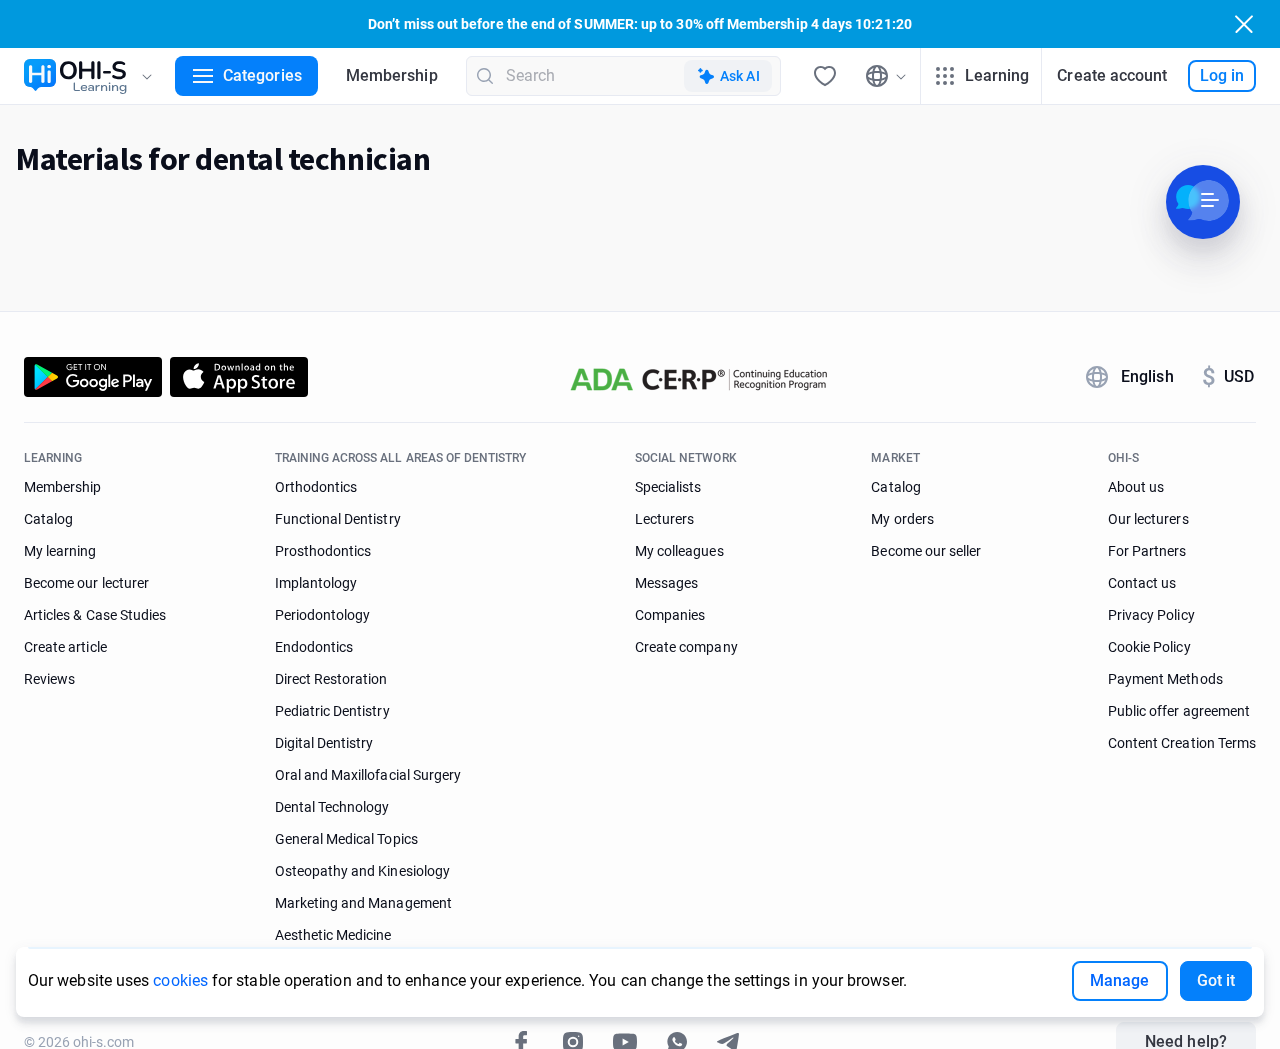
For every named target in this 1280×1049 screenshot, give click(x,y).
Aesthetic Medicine (333, 935)
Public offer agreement (1179, 711)
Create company (686, 647)
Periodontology (323, 615)
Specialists (668, 487)
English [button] (1147, 376)
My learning (60, 551)
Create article (65, 647)
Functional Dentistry (338, 519)
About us (1136, 487)
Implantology (316, 583)
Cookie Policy (1149, 647)
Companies (670, 615)
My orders (902, 519)
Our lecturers (1148, 519)
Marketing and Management (363, 903)
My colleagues (679, 551)
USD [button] (1228, 377)
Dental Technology (332, 807)
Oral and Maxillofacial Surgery (368, 775)
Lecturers (664, 519)
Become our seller (926, 551)
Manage (1119, 980)
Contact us (1142, 583)
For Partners (1147, 551)
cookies (180, 980)
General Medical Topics (346, 839)
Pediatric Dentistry (332, 711)
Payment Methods (1165, 679)
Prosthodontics (323, 551)
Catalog (48, 519)
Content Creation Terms (1182, 743)
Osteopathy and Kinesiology (362, 871)
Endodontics (314, 647)
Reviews (49, 679)
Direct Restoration (331, 679)
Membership (392, 75)
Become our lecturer (86, 583)
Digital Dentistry (324, 743)
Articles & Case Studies (95, 615)
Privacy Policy (1151, 615)
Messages (666, 583)
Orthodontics (316, 487)
